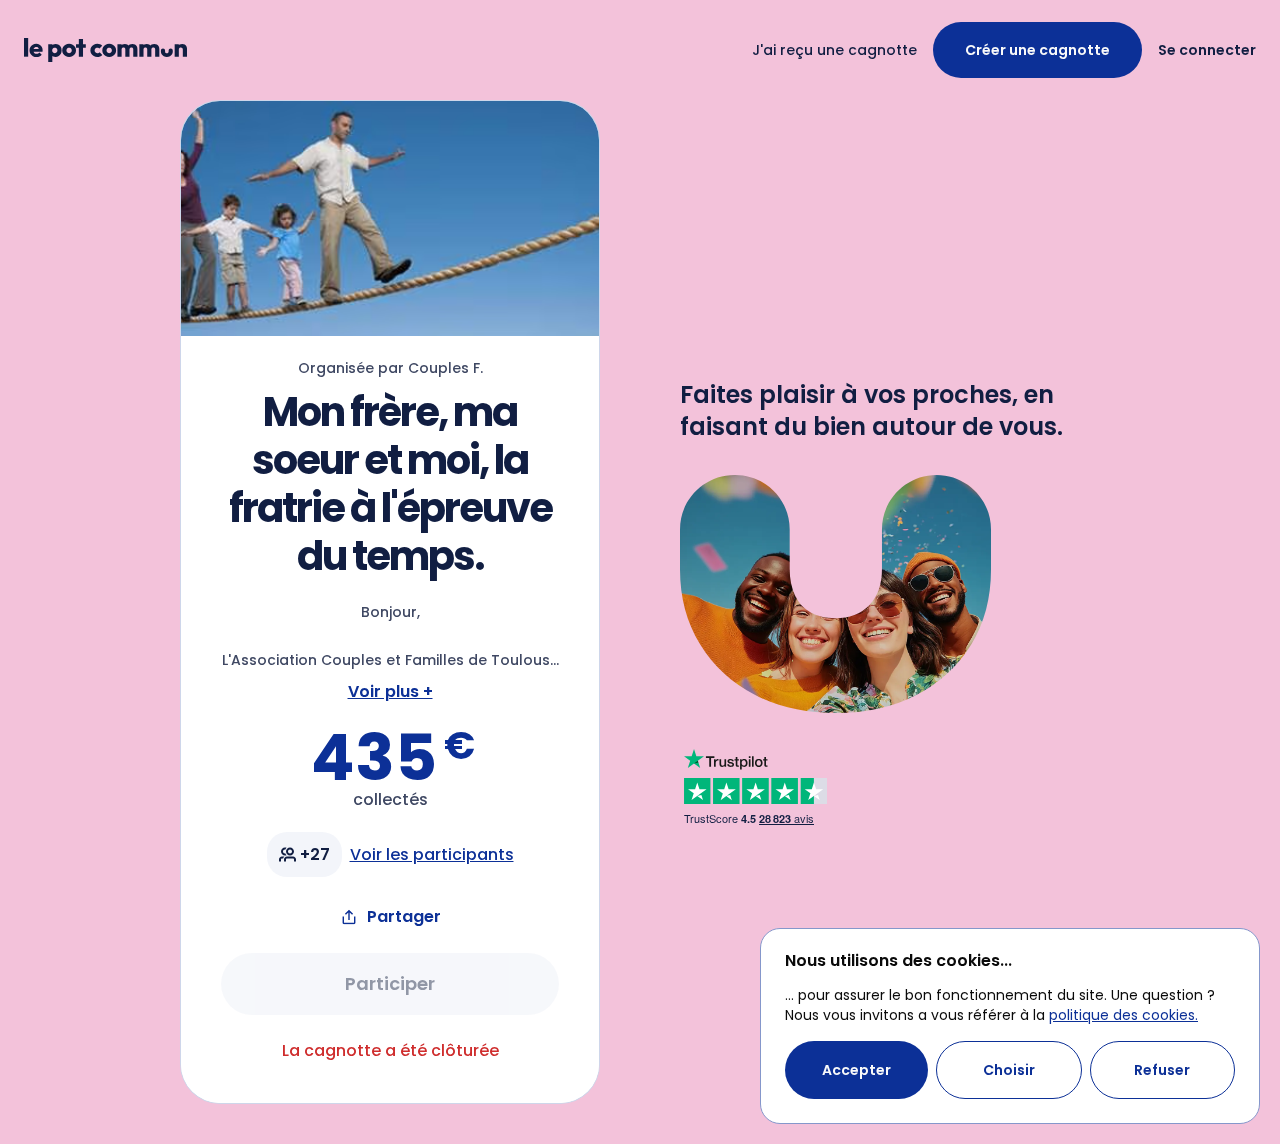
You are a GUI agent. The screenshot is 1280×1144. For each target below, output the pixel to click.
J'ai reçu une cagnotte (834, 50)
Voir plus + (390, 691)
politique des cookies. (1123, 1015)
